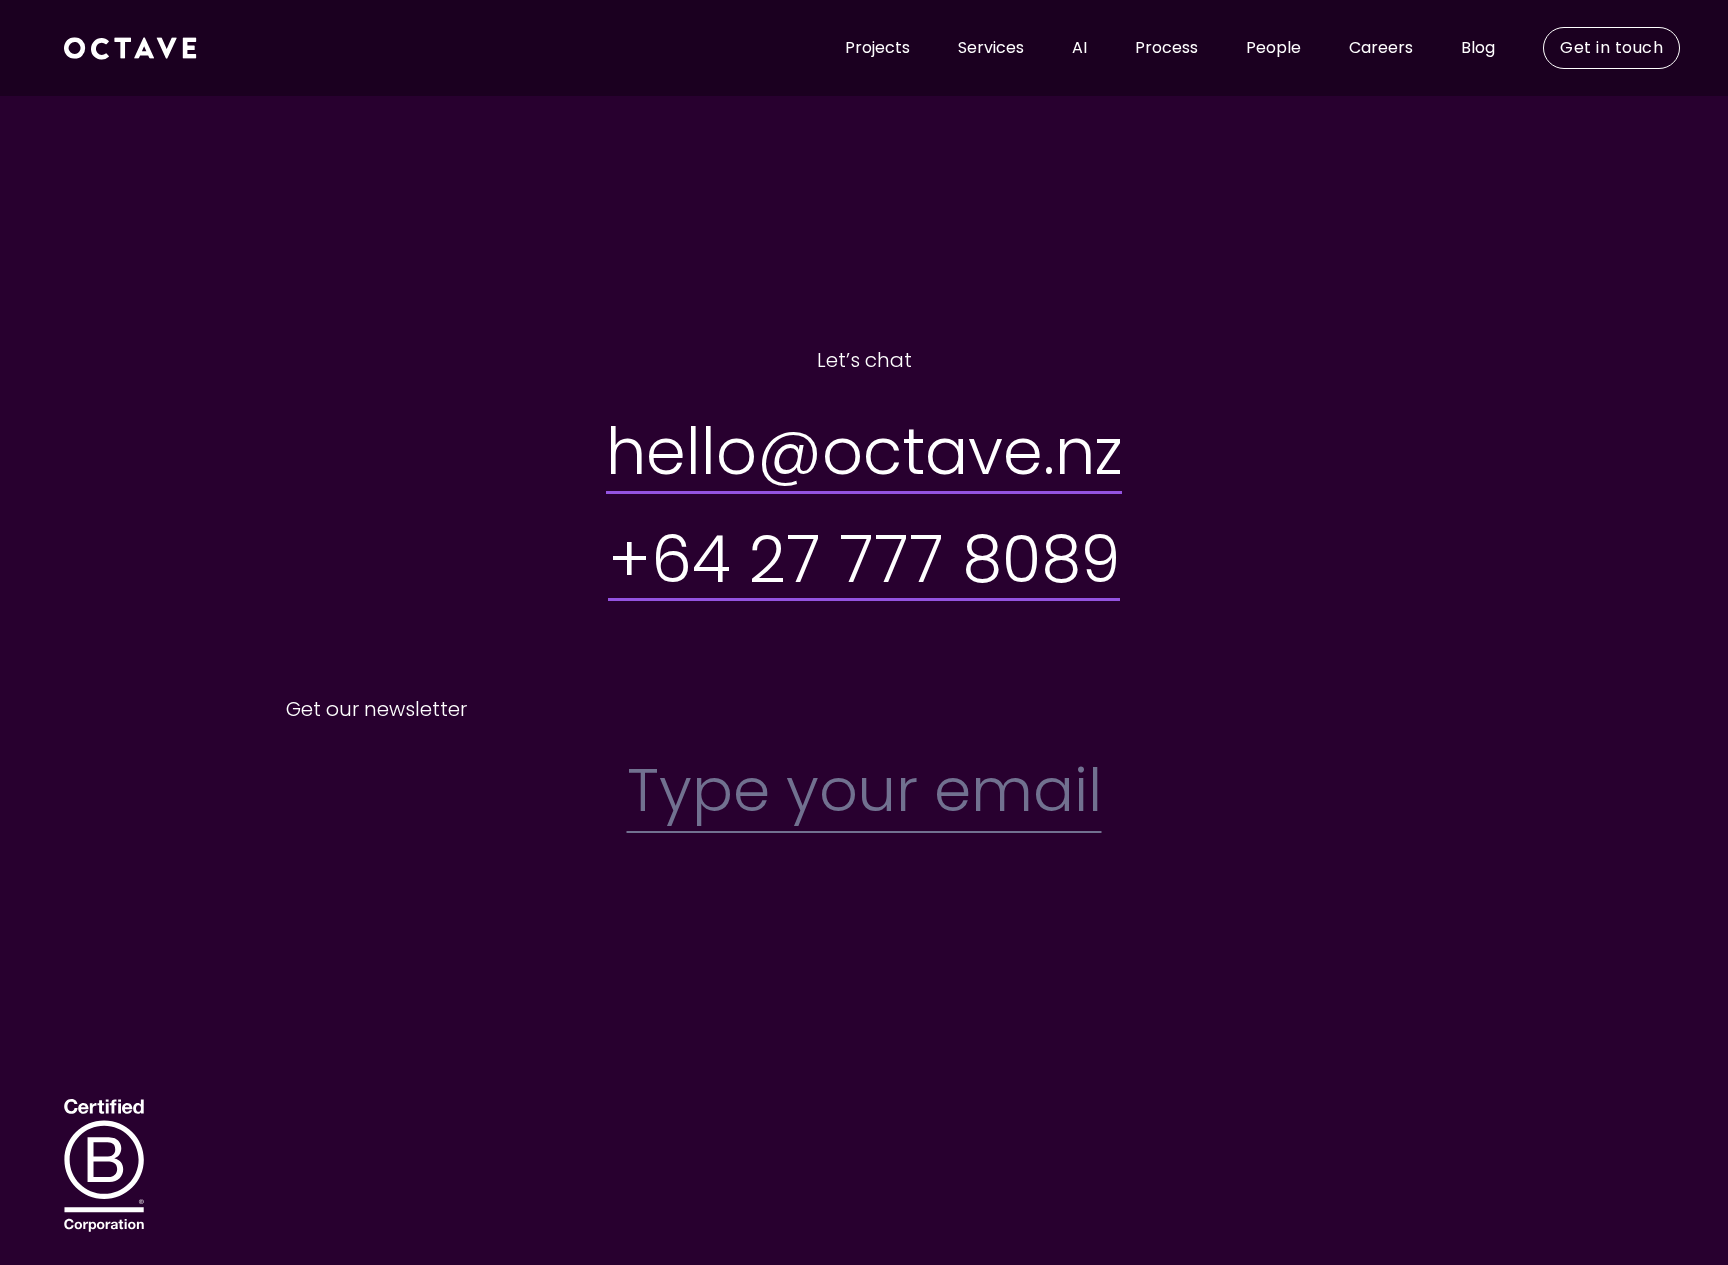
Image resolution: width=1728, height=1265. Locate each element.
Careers (1381, 47)
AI (1079, 47)
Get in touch (1611, 47)
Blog (1478, 47)
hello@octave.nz (864, 451)
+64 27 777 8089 (864, 559)
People (1273, 47)
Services (991, 47)
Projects (877, 47)
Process (1166, 47)
